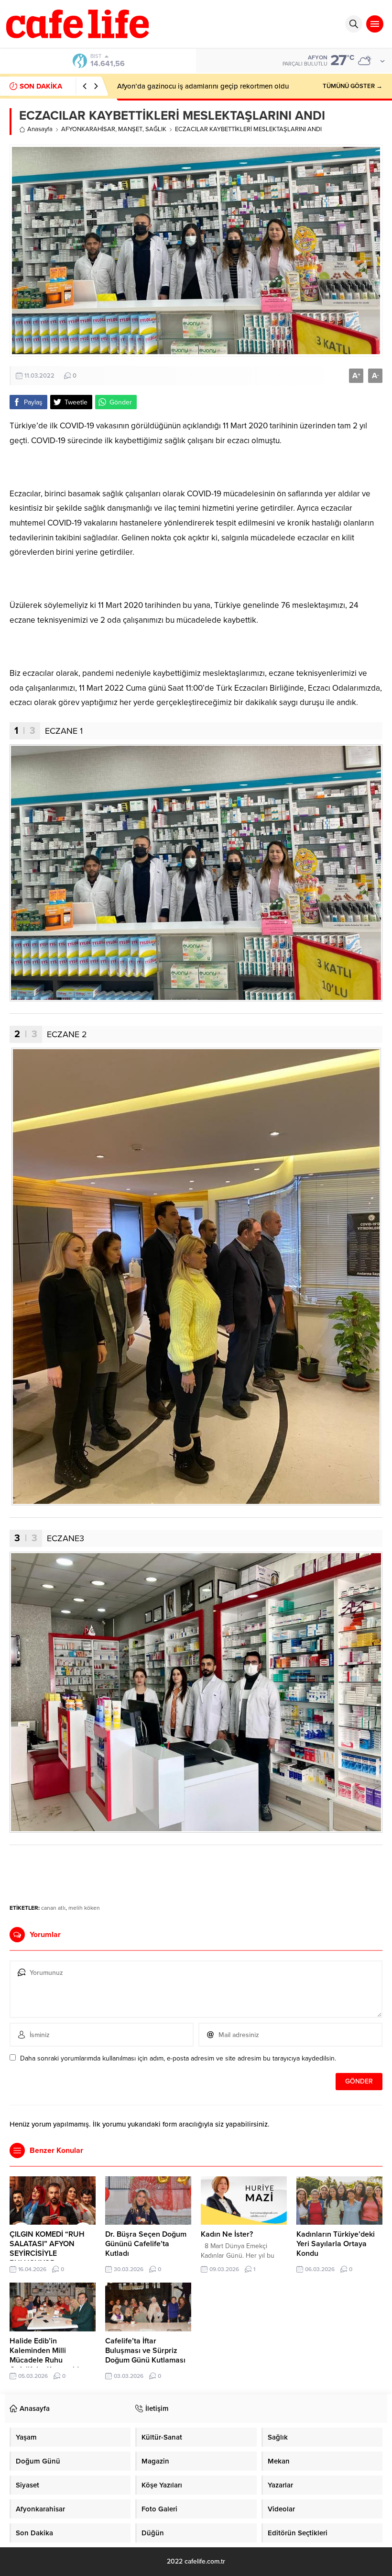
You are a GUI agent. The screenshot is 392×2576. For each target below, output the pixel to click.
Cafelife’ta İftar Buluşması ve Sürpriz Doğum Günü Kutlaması (145, 2351)
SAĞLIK (156, 129)
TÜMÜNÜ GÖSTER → (353, 86)
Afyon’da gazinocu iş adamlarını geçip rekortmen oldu (203, 86)
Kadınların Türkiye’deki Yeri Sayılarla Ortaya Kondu (336, 2244)
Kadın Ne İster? (227, 2234)
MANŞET (130, 129)
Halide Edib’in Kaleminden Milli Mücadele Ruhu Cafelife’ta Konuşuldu (46, 2355)
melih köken (84, 1908)
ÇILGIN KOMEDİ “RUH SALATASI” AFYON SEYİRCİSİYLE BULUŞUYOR (47, 2249)
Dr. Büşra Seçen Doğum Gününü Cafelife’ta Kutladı (146, 2244)
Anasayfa (40, 129)
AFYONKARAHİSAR (88, 129)
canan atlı (53, 1908)
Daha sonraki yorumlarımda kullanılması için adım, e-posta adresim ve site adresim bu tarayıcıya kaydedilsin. (178, 2058)
